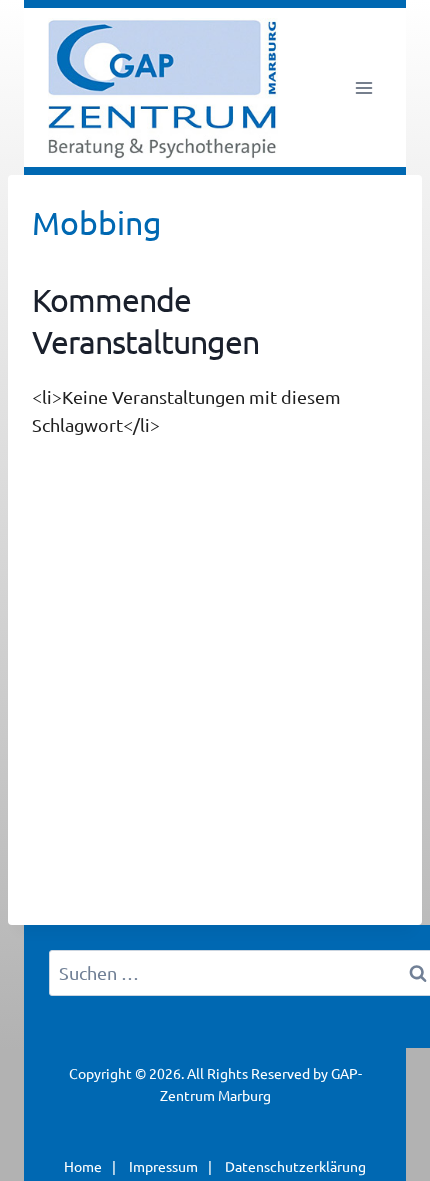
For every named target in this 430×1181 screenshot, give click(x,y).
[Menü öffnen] (363, 87)
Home (83, 1166)
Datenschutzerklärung (295, 1166)
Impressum (163, 1166)
